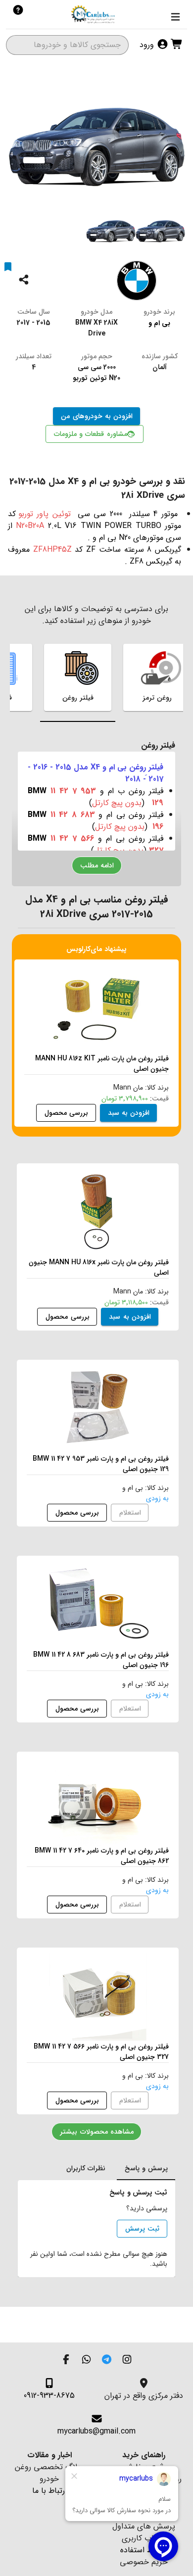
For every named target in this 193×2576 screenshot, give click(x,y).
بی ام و (159, 323)
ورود (148, 45)
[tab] (78, 677)
